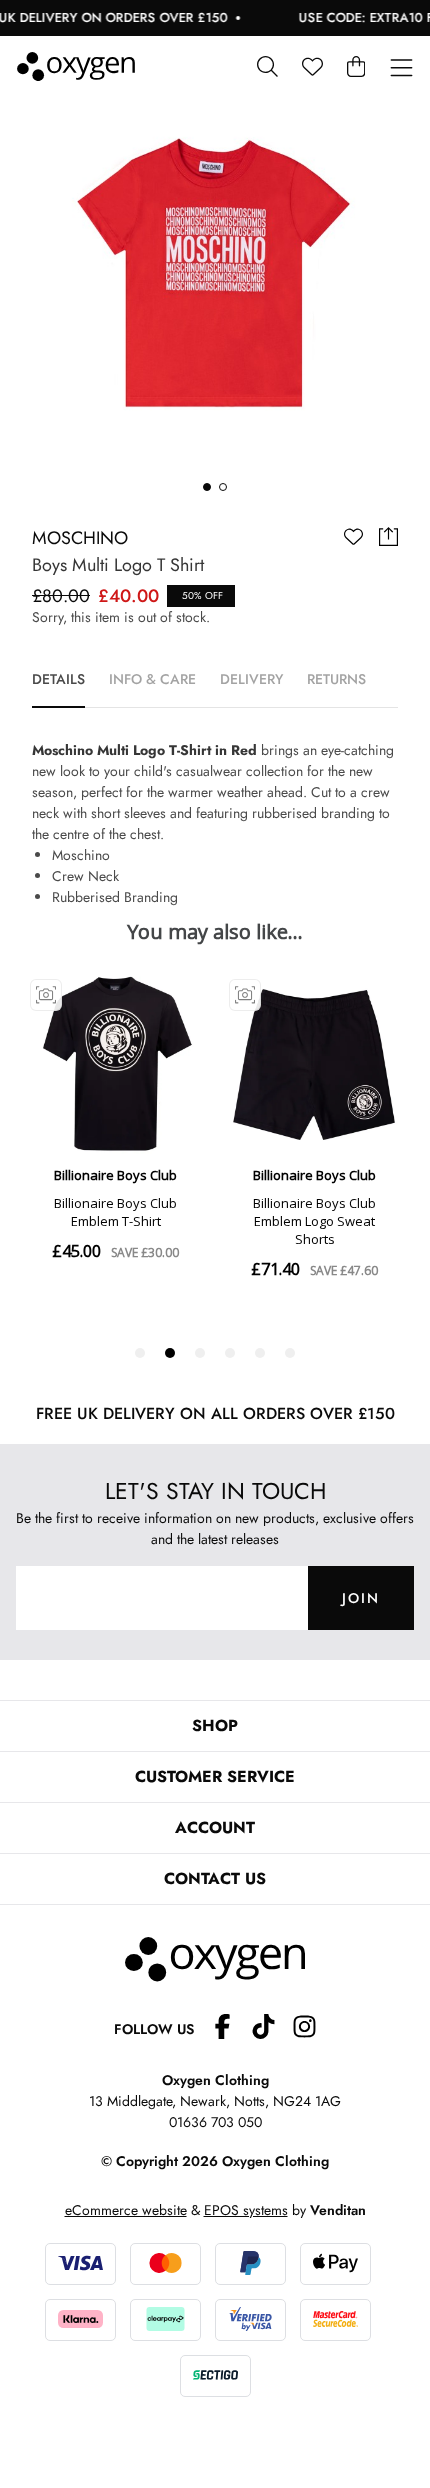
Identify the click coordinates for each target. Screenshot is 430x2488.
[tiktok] (271, 2029)
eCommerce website (126, 2210)
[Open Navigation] (401, 68)
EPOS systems (246, 2210)
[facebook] (230, 2029)
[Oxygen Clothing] (76, 66)
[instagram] (304, 2029)
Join (361, 1598)
